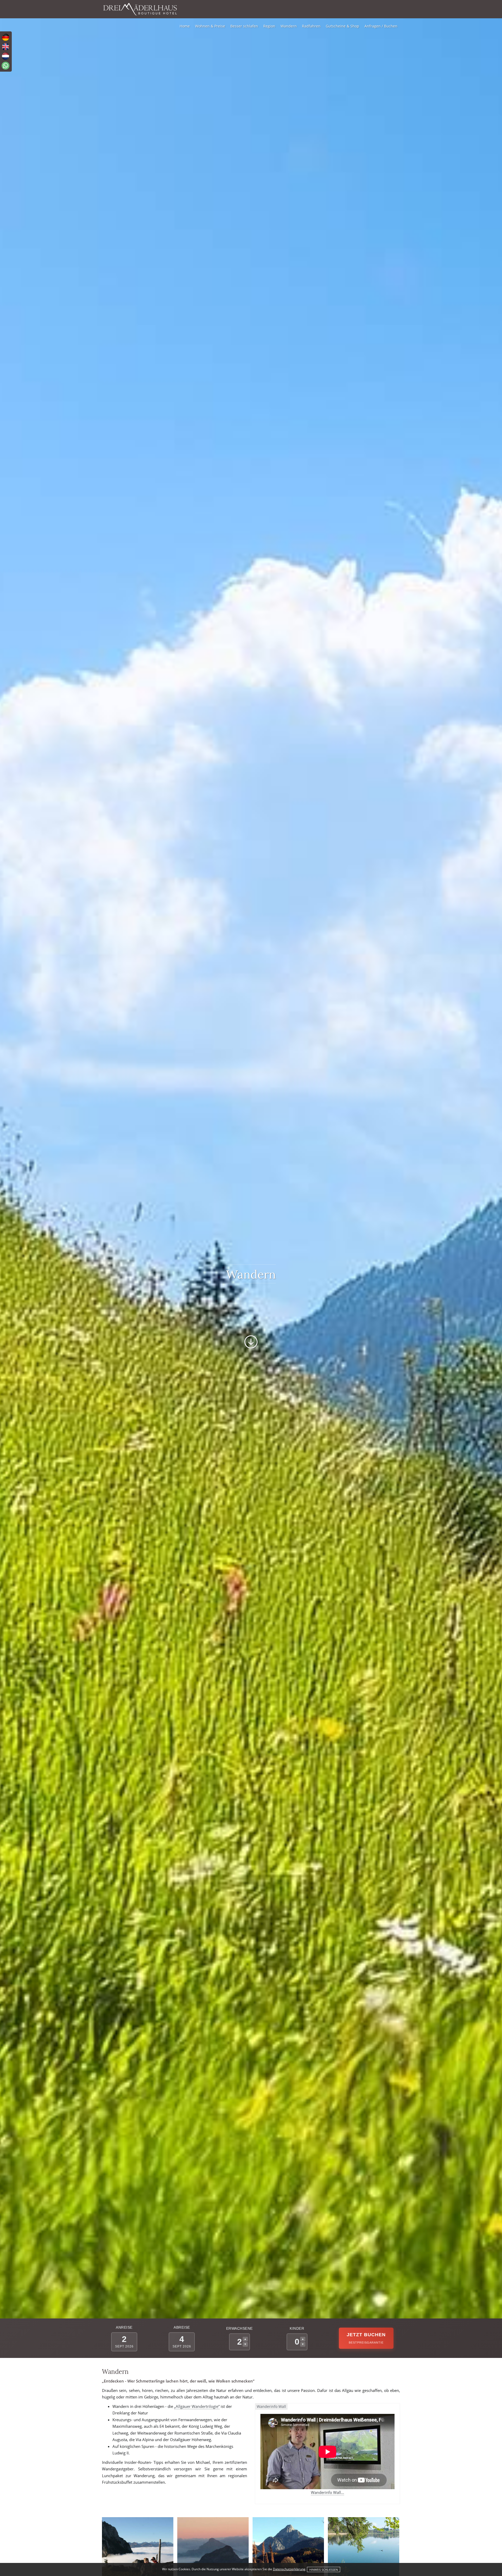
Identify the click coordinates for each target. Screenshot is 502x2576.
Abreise (182, 2327)
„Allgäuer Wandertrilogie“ (197, 2406)
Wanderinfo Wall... (327, 2492)
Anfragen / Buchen (381, 26)
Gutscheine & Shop (343, 26)
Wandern (289, 26)
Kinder (297, 2328)
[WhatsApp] (5, 66)
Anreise (124, 2327)
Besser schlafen (244, 26)
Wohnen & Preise (210, 26)
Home (185, 26)
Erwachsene (239, 2328)
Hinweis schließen (324, 2570)
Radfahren (311, 26)
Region (269, 26)
